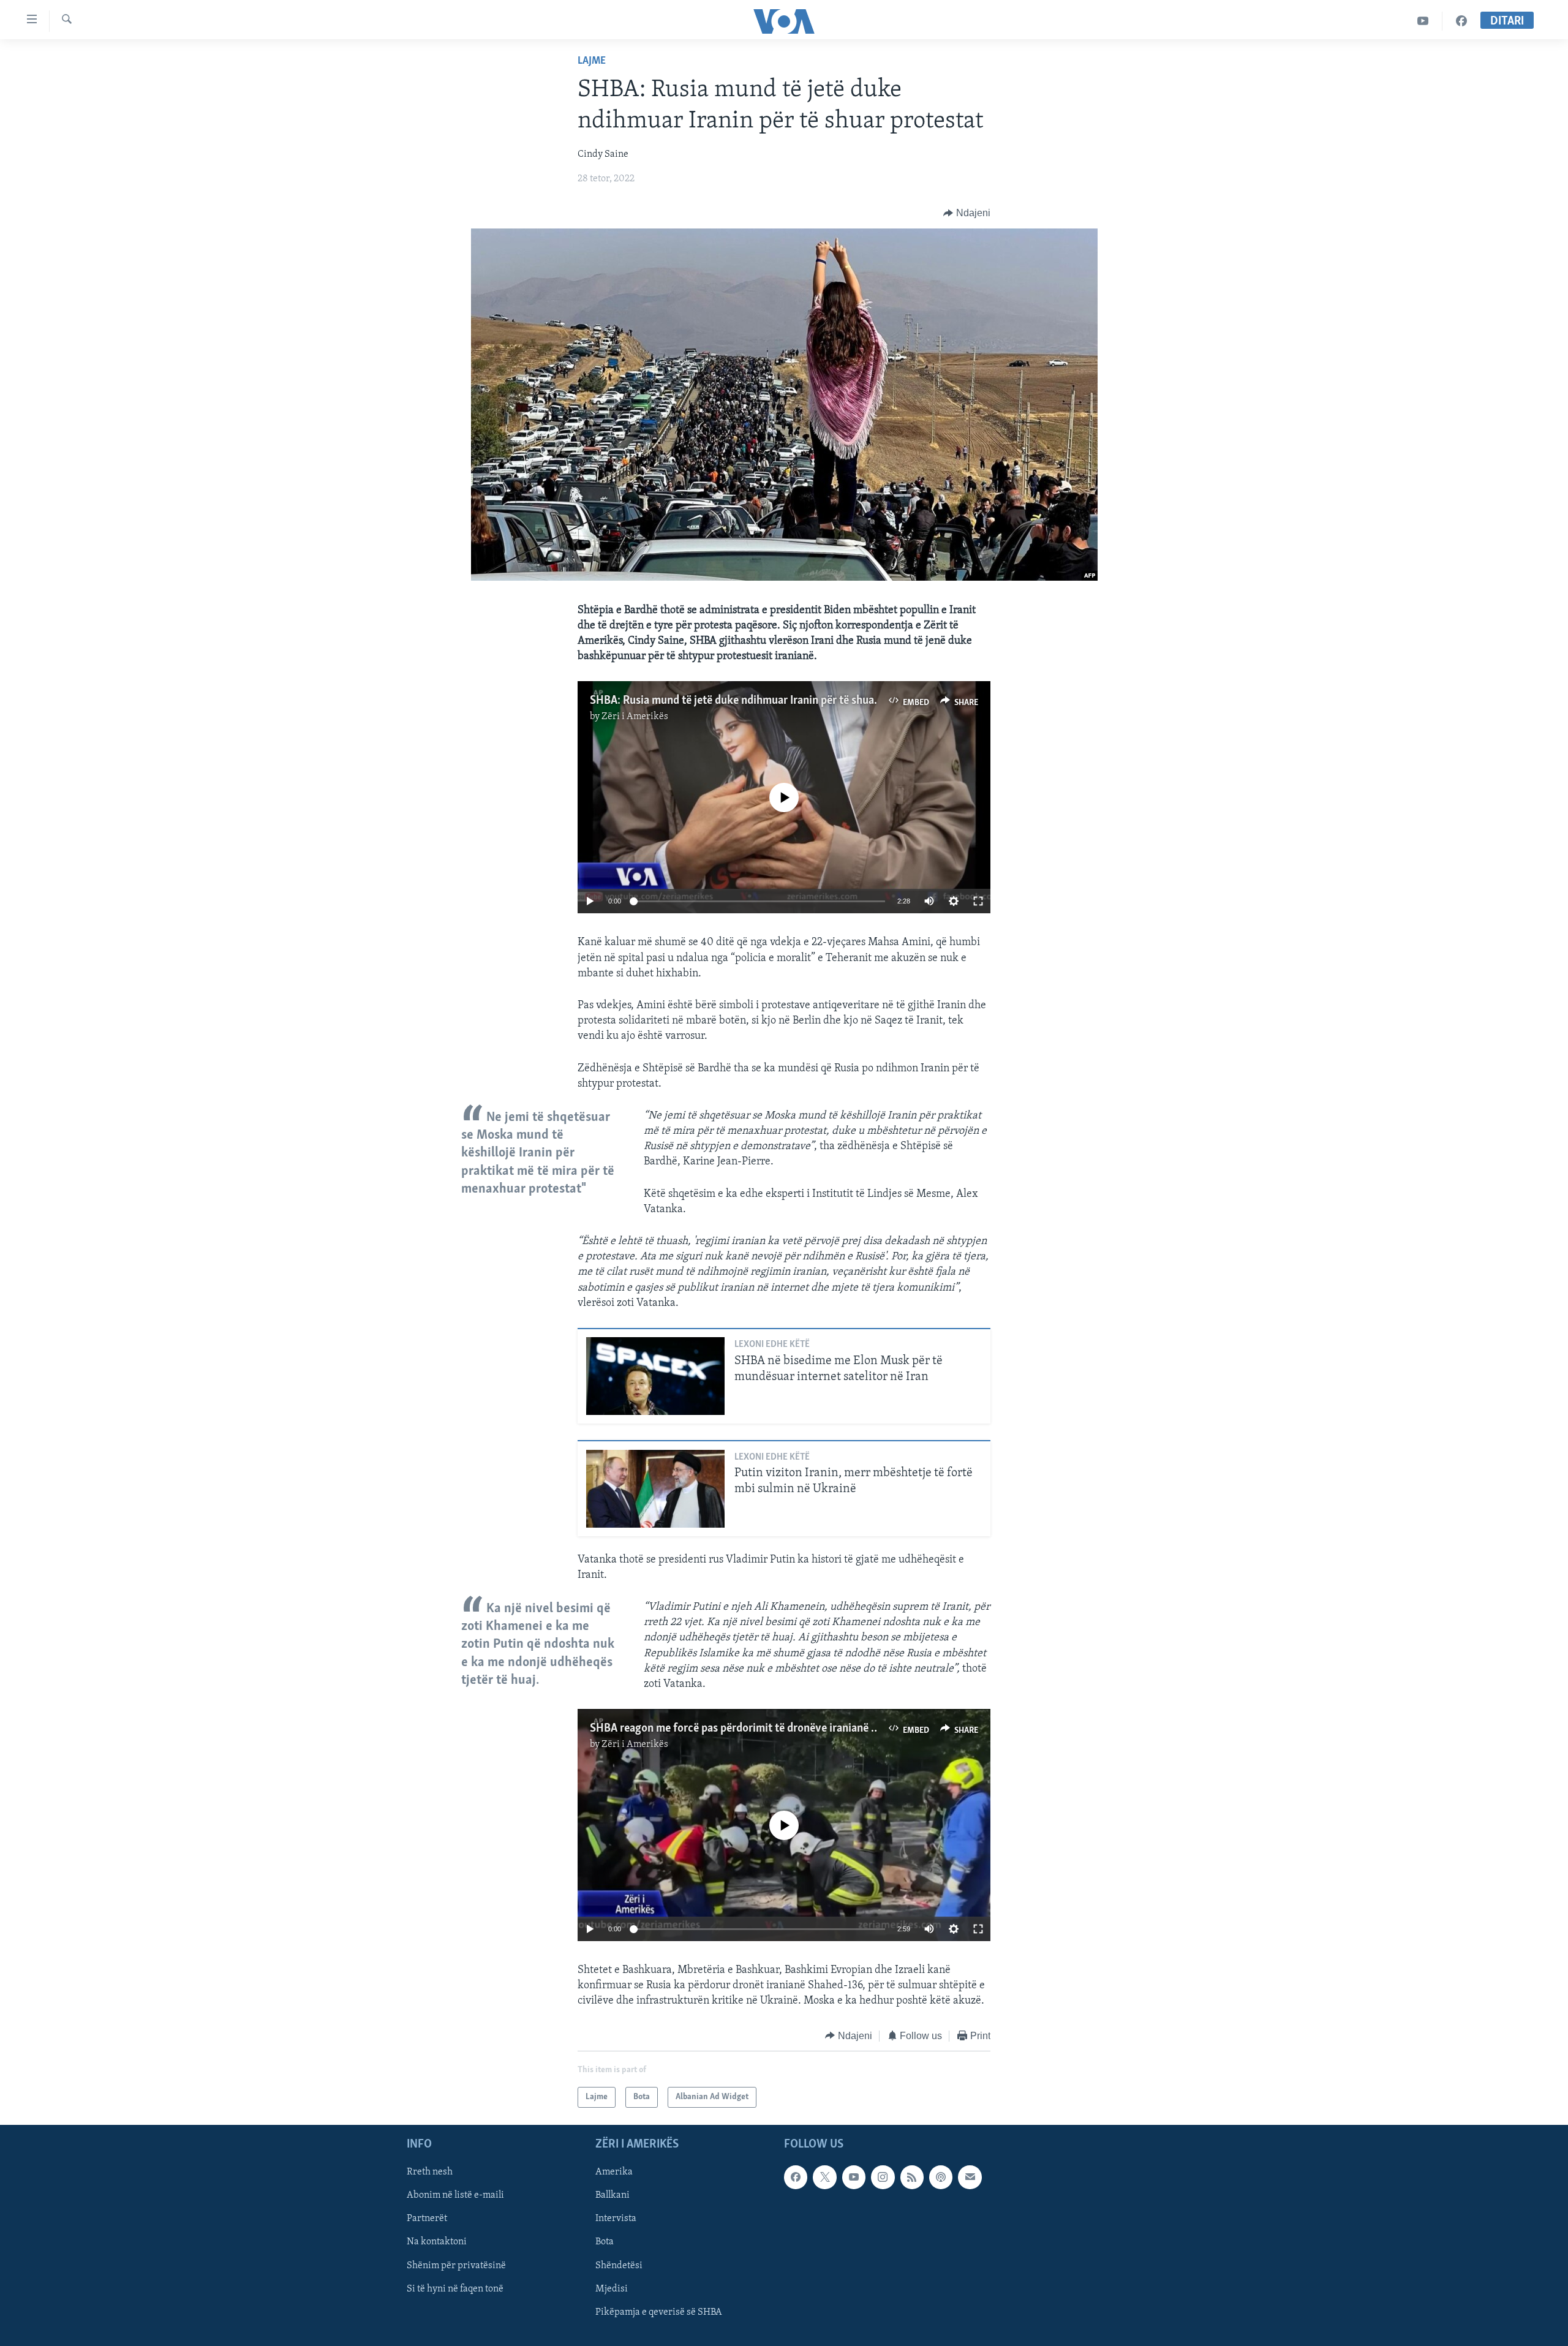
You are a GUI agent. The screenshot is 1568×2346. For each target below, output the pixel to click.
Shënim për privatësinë (456, 2266)
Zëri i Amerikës (635, 717)
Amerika (614, 2172)
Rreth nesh (430, 2172)
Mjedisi (612, 2289)
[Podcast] (941, 2177)
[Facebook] (1461, 21)
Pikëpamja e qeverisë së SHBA (659, 2312)
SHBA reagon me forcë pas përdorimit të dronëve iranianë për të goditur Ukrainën (787, 1729)
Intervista (616, 2219)
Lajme (592, 61)
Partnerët (427, 2219)
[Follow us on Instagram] (883, 2177)
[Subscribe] (970, 2177)
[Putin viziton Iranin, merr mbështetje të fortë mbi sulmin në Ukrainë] (655, 1489)
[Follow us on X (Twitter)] (824, 2177)
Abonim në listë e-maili (455, 2196)
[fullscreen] (978, 901)
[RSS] (912, 2177)
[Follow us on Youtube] (854, 2177)
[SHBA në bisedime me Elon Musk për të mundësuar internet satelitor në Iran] (655, 1376)
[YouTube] (1423, 21)
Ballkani (612, 2196)
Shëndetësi (619, 2266)
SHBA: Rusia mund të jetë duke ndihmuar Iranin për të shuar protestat (758, 701)
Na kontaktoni (437, 2242)
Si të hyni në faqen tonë (455, 2289)
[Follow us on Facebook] (796, 2177)
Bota (605, 2242)
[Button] (967, 213)
